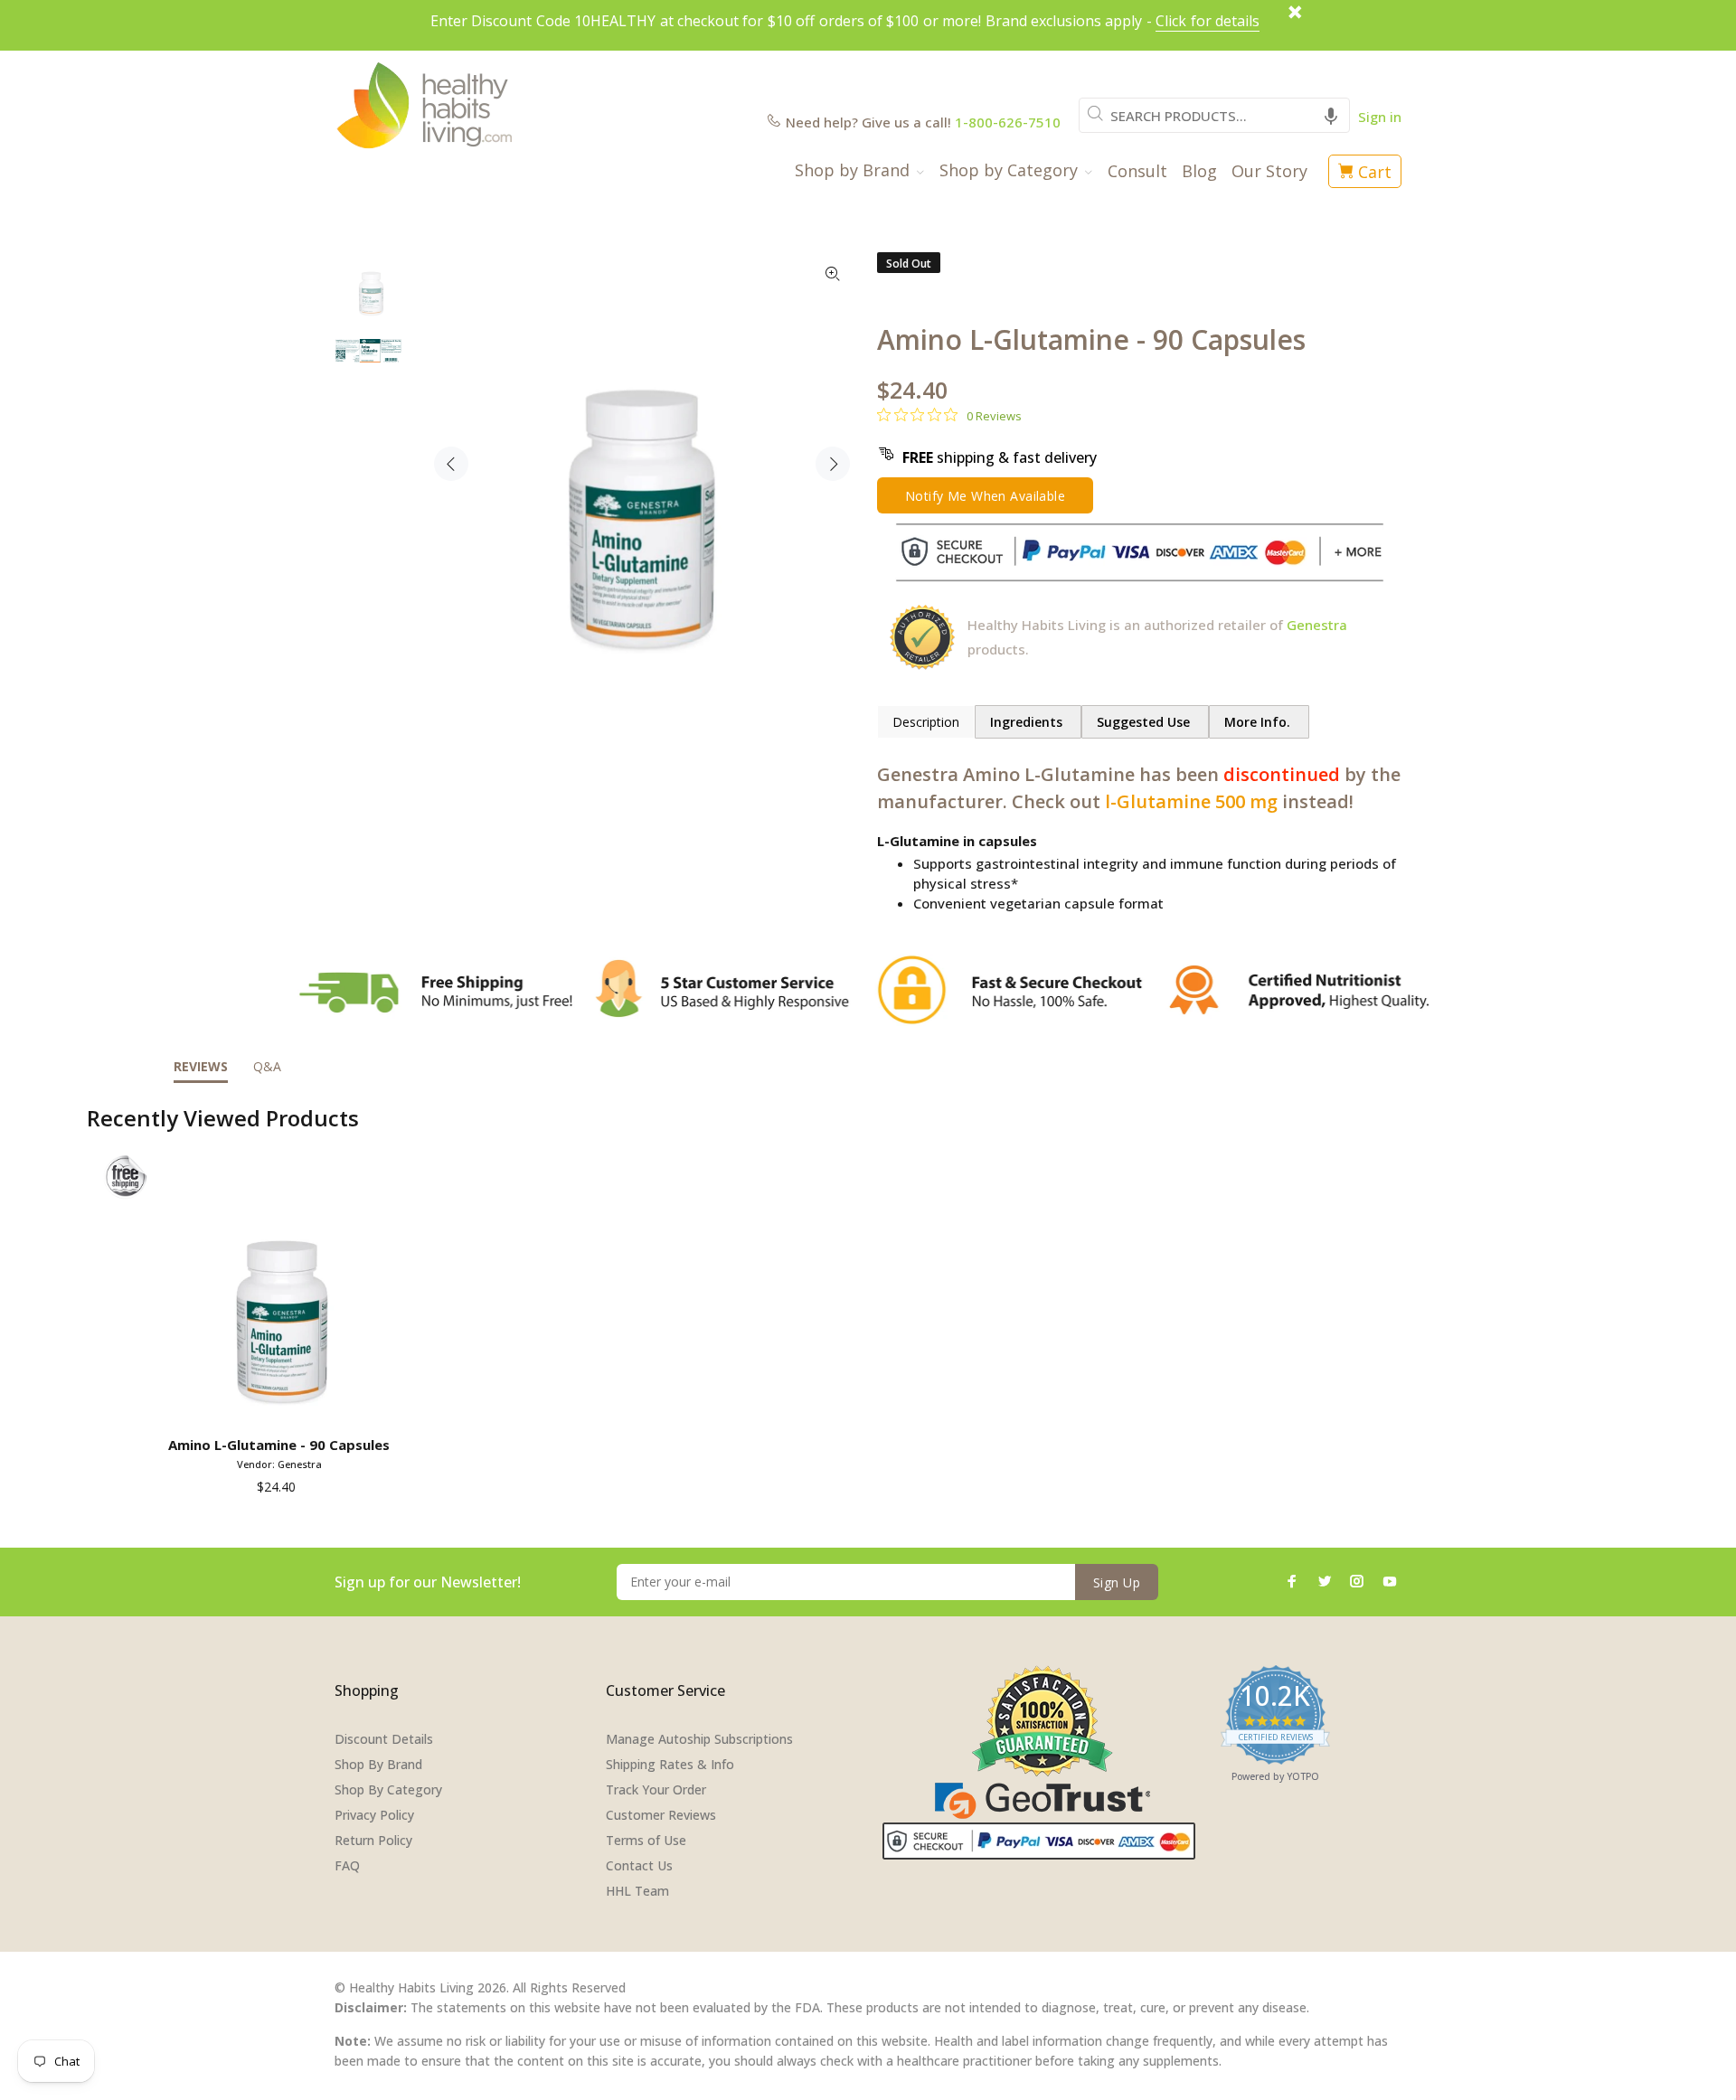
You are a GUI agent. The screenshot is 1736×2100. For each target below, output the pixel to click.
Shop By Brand (378, 1764)
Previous (451, 464)
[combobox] (1214, 115)
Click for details (1208, 21)
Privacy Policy (374, 1815)
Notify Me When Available (985, 496)
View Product (283, 1403)
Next (833, 464)
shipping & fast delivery (1000, 457)
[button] (1331, 115)
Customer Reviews (661, 1815)
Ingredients (1028, 722)
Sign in (1380, 117)
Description (926, 722)
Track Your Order (656, 1789)
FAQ (347, 1865)
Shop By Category (388, 1789)
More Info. (1259, 722)
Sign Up (1117, 1582)
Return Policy (373, 1840)
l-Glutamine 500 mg (1191, 801)
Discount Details (384, 1739)
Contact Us (639, 1865)
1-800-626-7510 (1008, 122)
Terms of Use (646, 1840)
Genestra (1317, 625)
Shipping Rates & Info (670, 1764)
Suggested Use (1145, 722)
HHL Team (637, 1891)
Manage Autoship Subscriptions (699, 1739)
